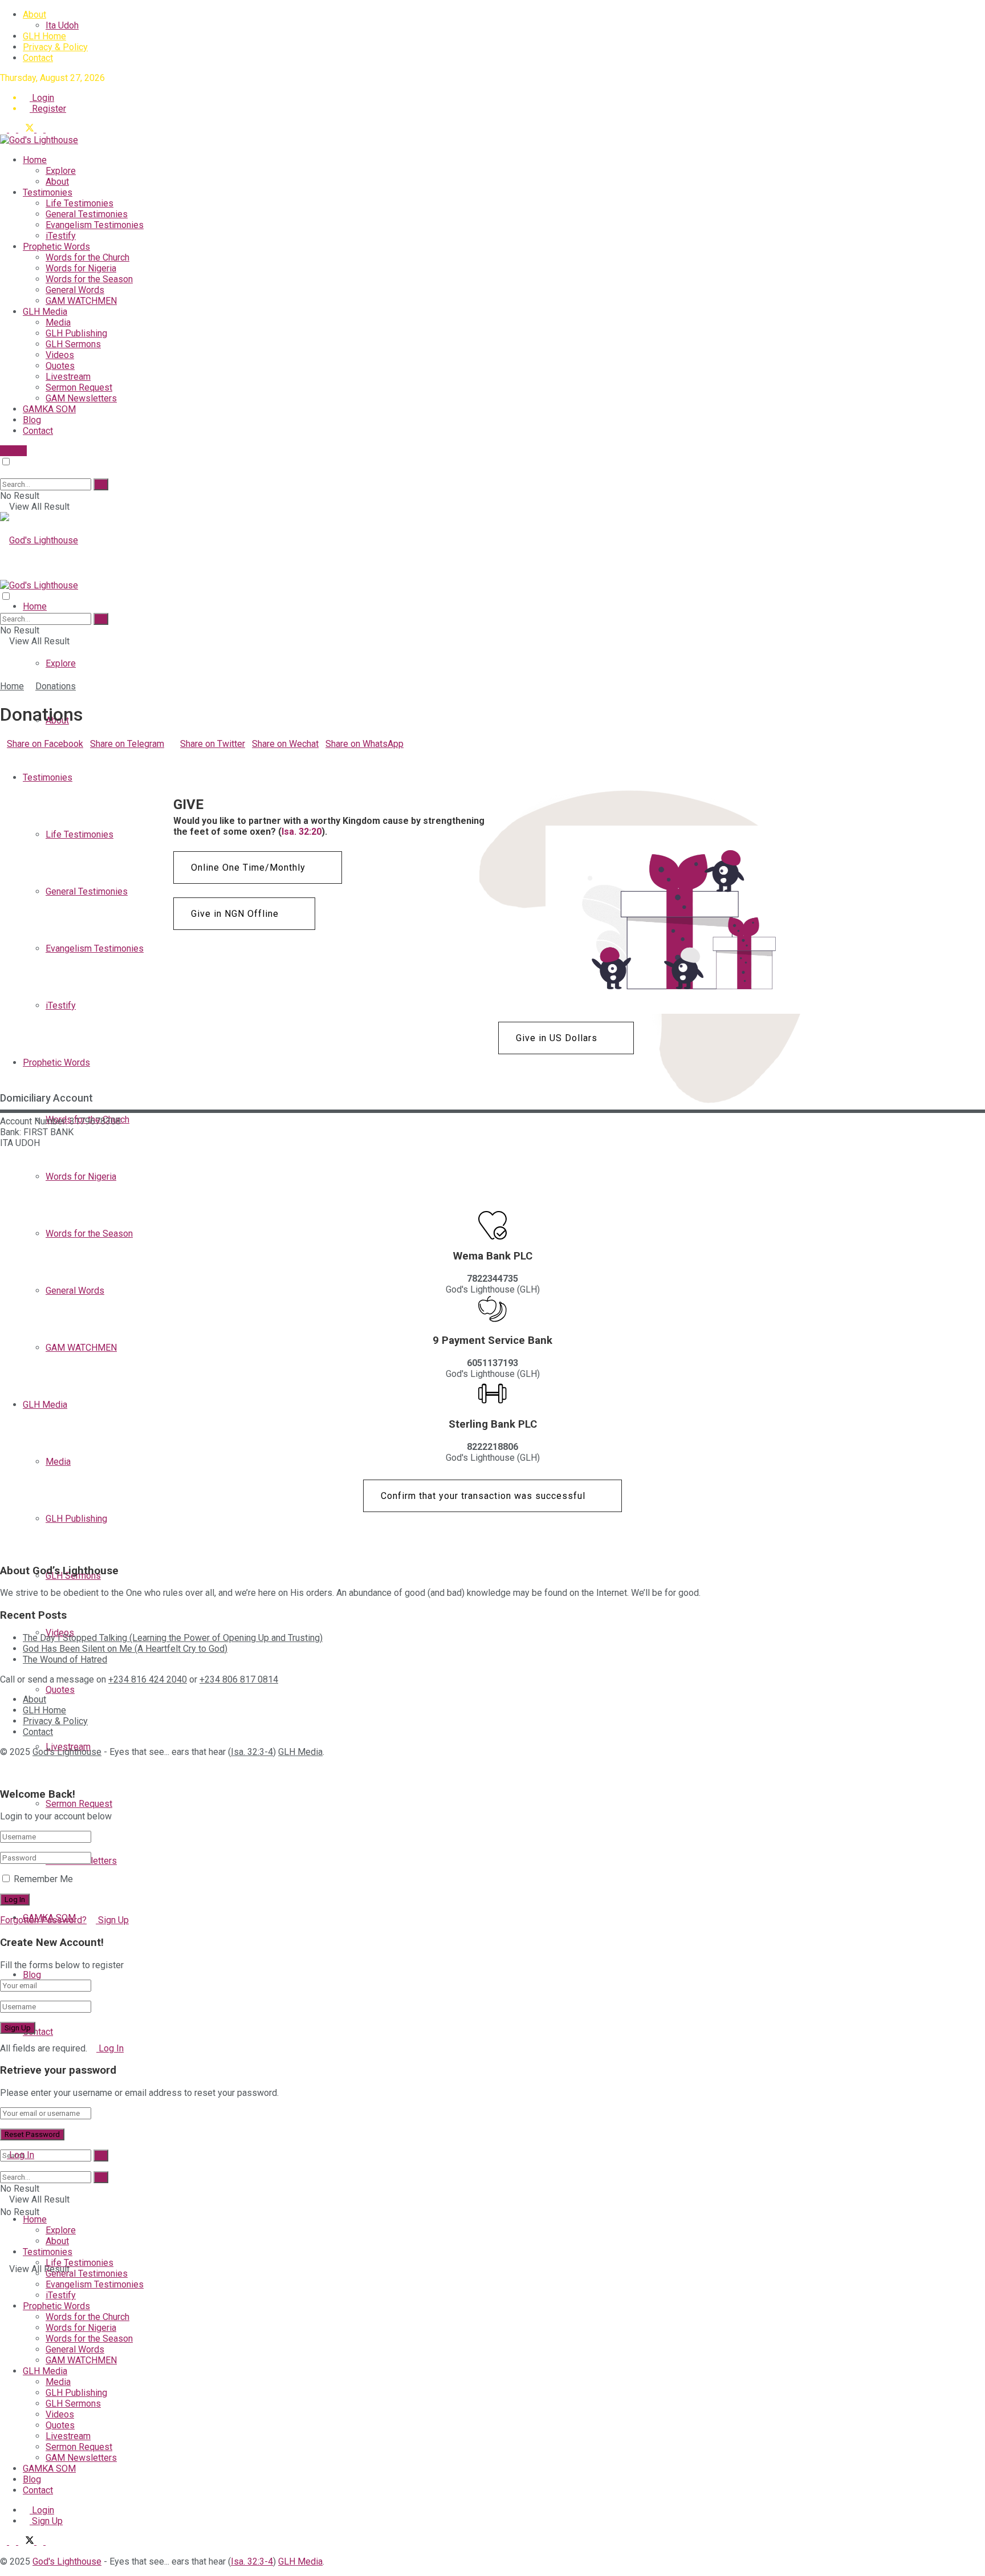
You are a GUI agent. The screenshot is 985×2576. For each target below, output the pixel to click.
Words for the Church (87, 257)
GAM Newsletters (81, 398)
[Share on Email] (10, 755)
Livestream (68, 377)
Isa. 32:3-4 (252, 1752)
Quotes (60, 366)
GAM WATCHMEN (81, 301)
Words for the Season (89, 279)
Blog (32, 420)
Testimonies (48, 192)
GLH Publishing (76, 333)
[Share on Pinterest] (17, 755)
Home (35, 160)
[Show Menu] (3, 574)
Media (58, 322)
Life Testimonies (80, 203)
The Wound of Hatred (65, 1659)
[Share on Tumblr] (38, 755)
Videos (60, 355)
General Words (75, 290)
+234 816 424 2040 (148, 1679)
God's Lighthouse (67, 1752)
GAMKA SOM (49, 409)
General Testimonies (87, 214)
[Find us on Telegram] (5, 129)
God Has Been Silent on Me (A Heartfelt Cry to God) (125, 1649)
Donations (56, 686)
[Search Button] (3, 473)
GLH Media (45, 312)
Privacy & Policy (55, 47)
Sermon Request (79, 387)
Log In (110, 2048)
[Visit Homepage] (39, 140)
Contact (38, 58)
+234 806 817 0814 (239, 1679)
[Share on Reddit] (31, 755)
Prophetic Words (56, 247)
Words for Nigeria (81, 268)
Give (17, 451)
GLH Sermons (73, 344)
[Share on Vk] (24, 755)
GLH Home (44, 36)
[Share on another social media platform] (3, 765)
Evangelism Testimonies (95, 225)
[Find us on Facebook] (14, 129)
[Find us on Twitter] (27, 129)
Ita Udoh (62, 25)
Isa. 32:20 (302, 832)
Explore (61, 171)
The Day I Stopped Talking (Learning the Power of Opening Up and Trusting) (173, 1638)
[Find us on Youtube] (41, 129)
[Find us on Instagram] (49, 129)
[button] (258, 868)
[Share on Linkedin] (3, 755)
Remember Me (43, 1879)
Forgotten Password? (43, 1920)
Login (42, 98)
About (34, 15)
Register (48, 109)
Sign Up (112, 1920)
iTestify (61, 236)
